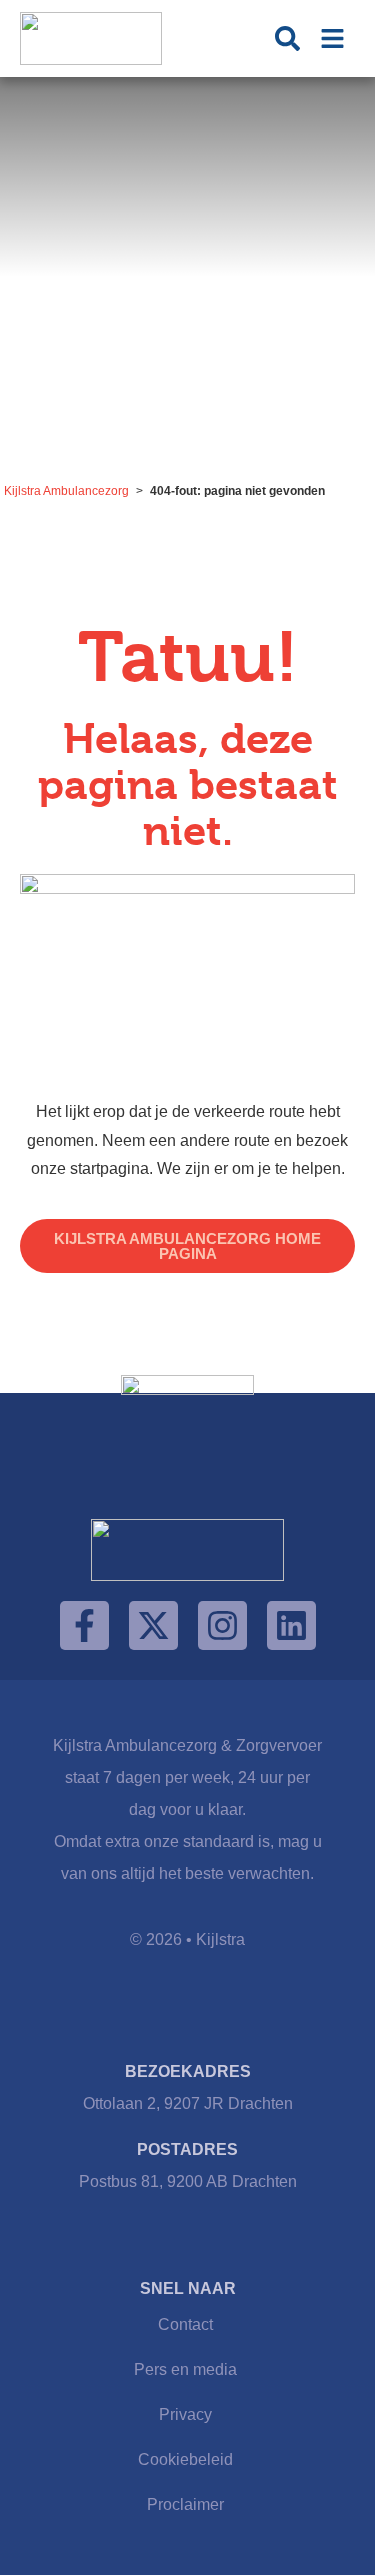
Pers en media (185, 2369)
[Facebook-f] (84, 1625)
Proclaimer (185, 2504)
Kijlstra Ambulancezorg (66, 491)
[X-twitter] (153, 1625)
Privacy (185, 2414)
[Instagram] (222, 1625)
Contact (185, 2324)
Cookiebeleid (185, 2459)
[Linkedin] (291, 1625)
